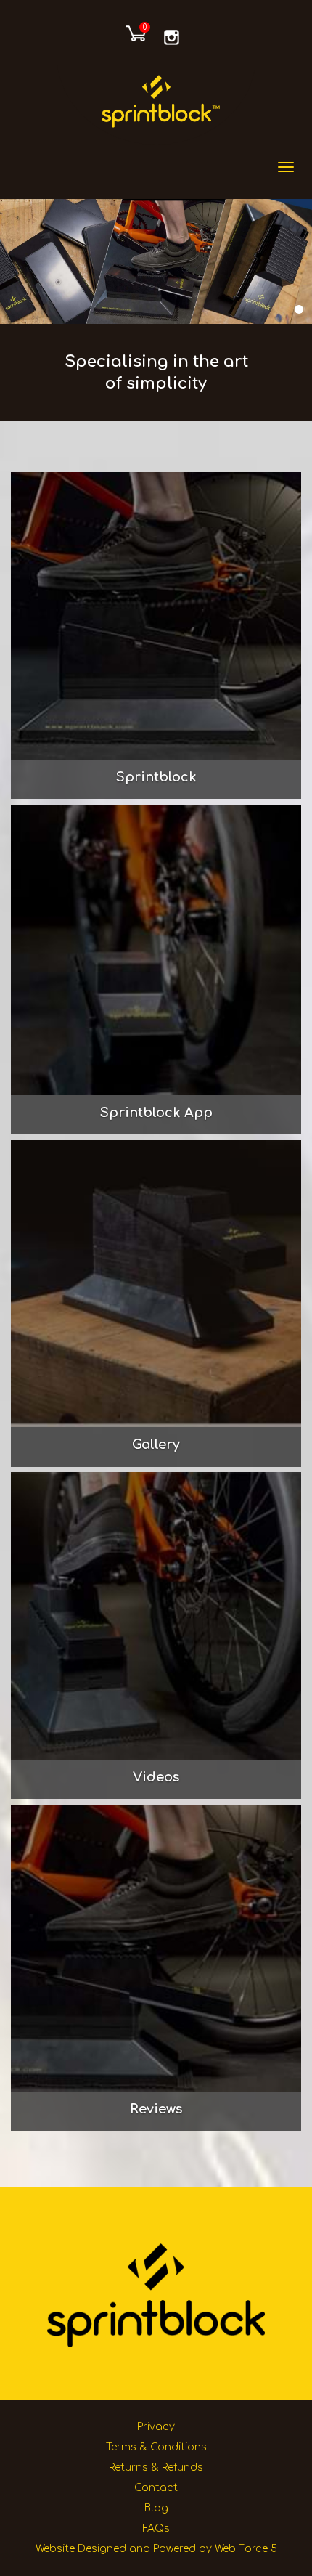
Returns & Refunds (156, 2467)
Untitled (175, 37)
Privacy (156, 2427)
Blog (156, 2508)
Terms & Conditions (156, 2447)
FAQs (156, 2528)
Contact (156, 2488)
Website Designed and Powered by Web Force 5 (156, 2549)
